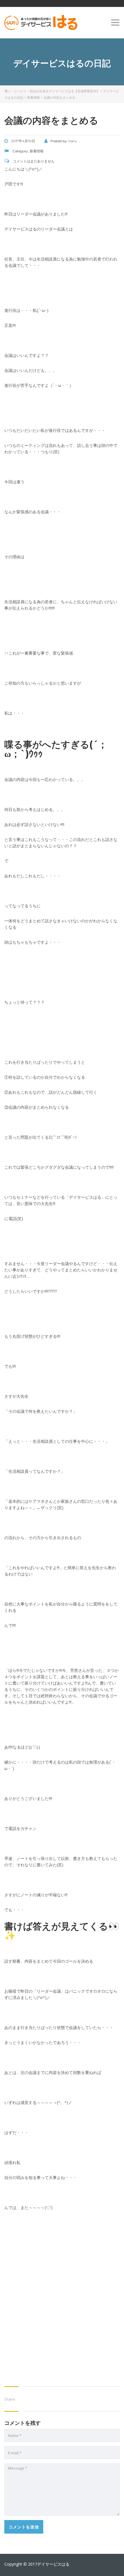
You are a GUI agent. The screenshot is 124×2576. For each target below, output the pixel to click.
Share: (10, 2399)
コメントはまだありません (33, 161)
